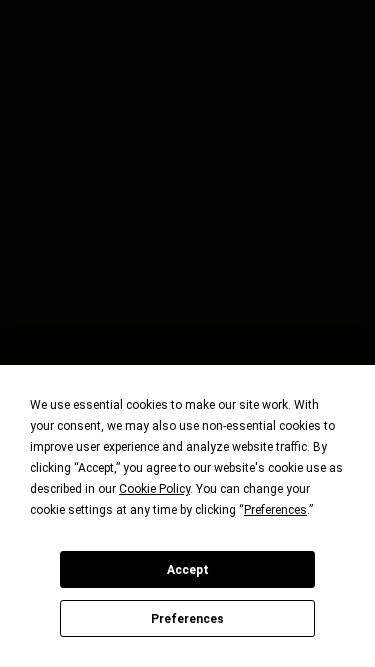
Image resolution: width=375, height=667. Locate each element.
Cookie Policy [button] (154, 489)
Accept (188, 570)
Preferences (187, 619)
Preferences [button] (275, 510)
